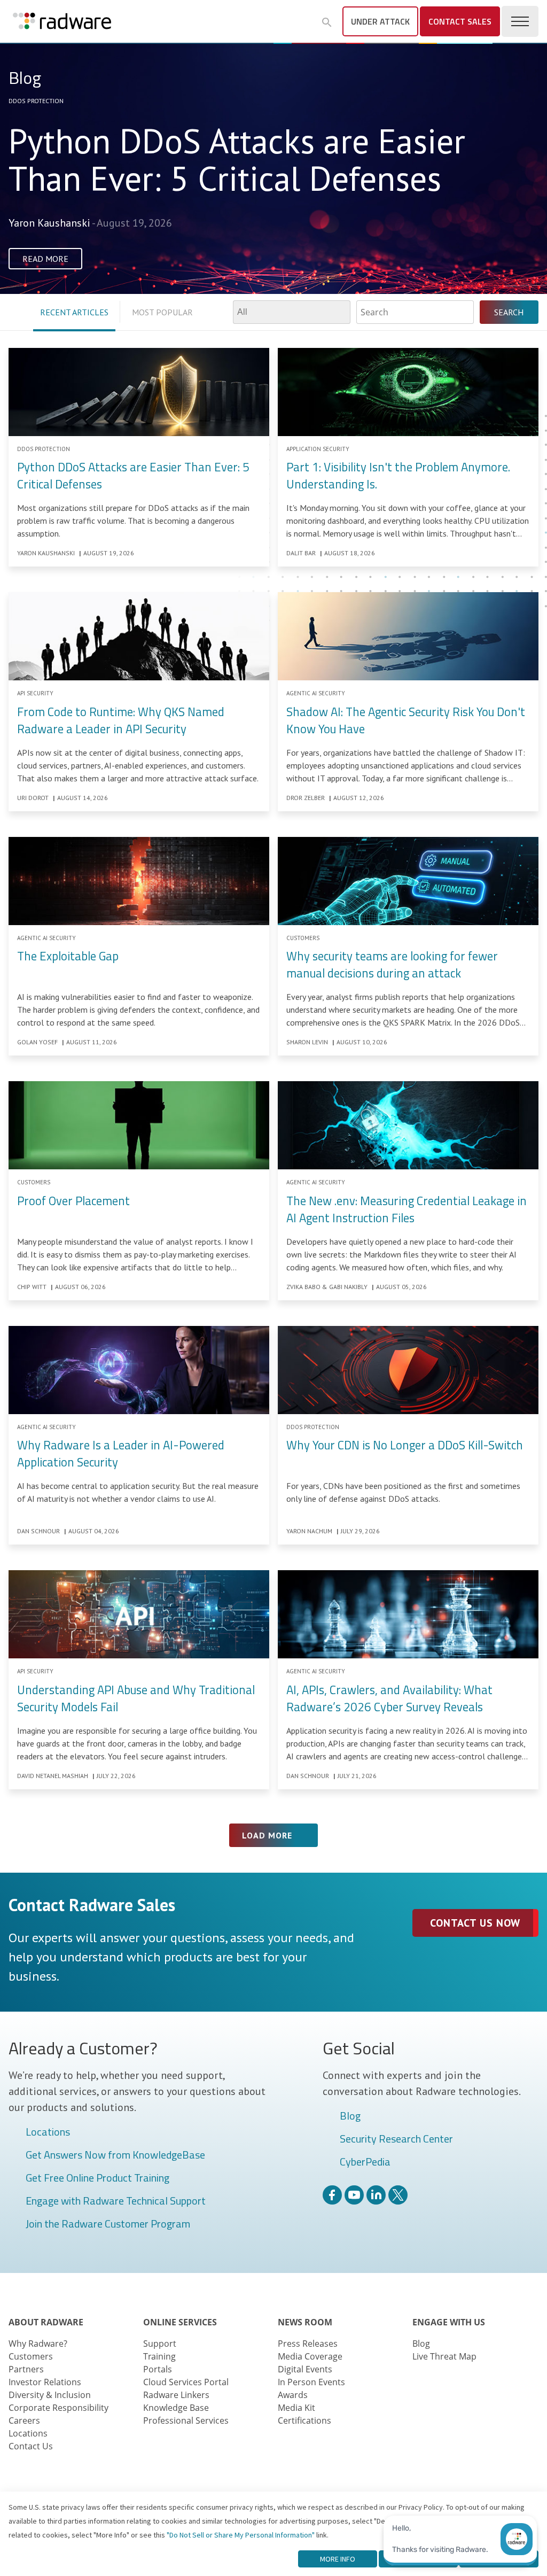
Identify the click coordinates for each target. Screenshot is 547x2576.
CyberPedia (365, 2162)
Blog (350, 2116)
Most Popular (162, 312)
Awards (293, 2395)
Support (160, 2344)
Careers (24, 2420)
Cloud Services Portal (186, 2382)
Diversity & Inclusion (50, 2395)
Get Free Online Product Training (97, 2178)
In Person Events (311, 2382)
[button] (327, 22)
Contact (460, 21)
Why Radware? (38, 2344)
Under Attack (380, 21)
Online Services (180, 2322)
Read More (45, 259)
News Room (305, 2322)
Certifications (304, 2420)
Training (159, 2356)
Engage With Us (449, 2322)
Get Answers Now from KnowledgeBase (115, 2155)
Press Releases (308, 2344)
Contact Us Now (475, 1923)
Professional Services (186, 2420)
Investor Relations (45, 2382)
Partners (26, 2369)
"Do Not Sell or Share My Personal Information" (241, 2535)
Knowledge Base (176, 2408)
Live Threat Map (444, 2356)
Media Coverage (310, 2356)
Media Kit (296, 2408)
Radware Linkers (176, 2395)
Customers (31, 2356)
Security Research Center (396, 2139)
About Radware (46, 2322)
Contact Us (31, 2446)
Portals (158, 2369)
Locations (48, 2132)
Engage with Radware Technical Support (116, 2201)
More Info (338, 2559)
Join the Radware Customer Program (108, 2224)
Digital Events (305, 2369)
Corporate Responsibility (58, 2408)
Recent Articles (74, 312)
